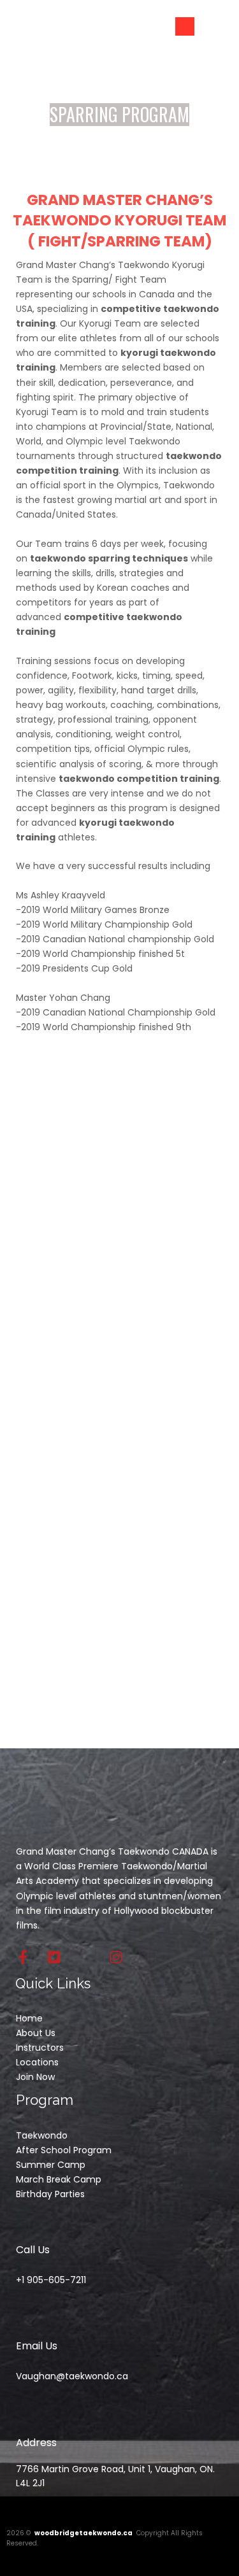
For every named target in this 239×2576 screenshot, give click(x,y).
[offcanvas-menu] (185, 26)
